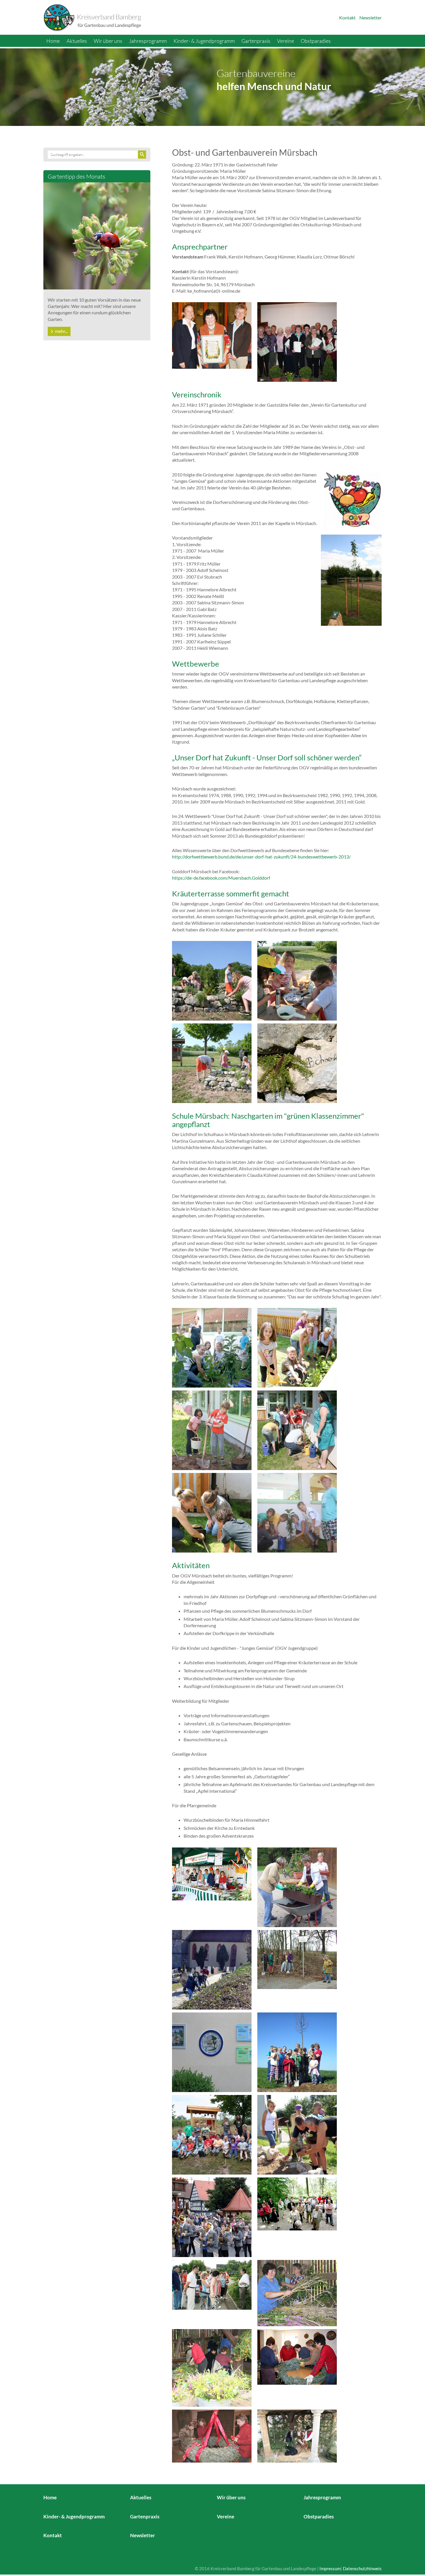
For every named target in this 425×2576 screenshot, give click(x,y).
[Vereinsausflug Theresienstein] (297, 2203)
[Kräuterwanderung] (212, 2284)
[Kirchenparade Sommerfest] (212, 2217)
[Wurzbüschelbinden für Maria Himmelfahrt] (297, 2292)
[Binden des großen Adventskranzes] (297, 2356)
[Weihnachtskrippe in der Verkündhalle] (297, 2435)
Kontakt (347, 18)
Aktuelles (77, 41)
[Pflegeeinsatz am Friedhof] (212, 1969)
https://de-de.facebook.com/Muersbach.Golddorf (221, 878)
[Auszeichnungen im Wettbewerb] (212, 2052)
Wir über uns (108, 41)
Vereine (286, 41)
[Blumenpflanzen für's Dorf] (297, 1887)
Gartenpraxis (256, 41)
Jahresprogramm (148, 41)
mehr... (61, 331)
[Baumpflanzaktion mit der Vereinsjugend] (297, 2052)
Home (53, 41)
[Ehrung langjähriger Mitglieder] (297, 341)
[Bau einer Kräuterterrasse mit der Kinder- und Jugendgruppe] (297, 2134)
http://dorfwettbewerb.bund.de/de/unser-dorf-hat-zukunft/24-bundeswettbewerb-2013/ (261, 857)
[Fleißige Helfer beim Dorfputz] (297, 1959)
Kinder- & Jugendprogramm (204, 41)
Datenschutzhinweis (362, 2568)
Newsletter (371, 18)
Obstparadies (316, 41)
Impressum (330, 2568)
